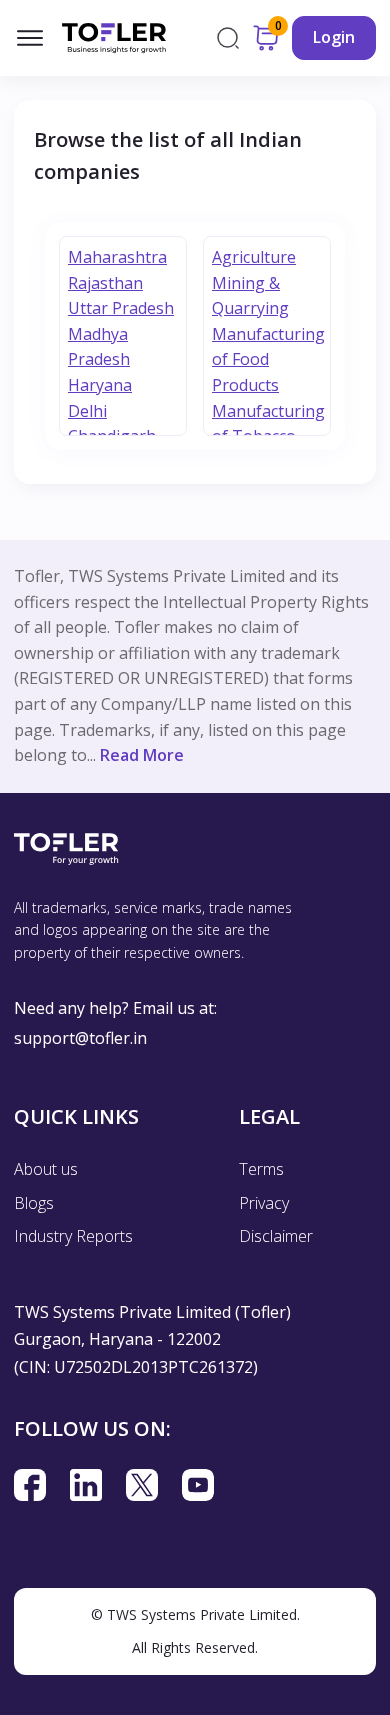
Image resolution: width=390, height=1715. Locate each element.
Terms (261, 1169)
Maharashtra (117, 257)
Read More (142, 755)
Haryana (100, 385)
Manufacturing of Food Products (268, 359)
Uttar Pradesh (121, 308)
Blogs (34, 1203)
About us (46, 1169)
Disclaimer (276, 1236)
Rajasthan (105, 283)
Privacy (264, 1203)
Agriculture (254, 257)
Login (334, 37)
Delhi (87, 411)
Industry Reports (73, 1236)
